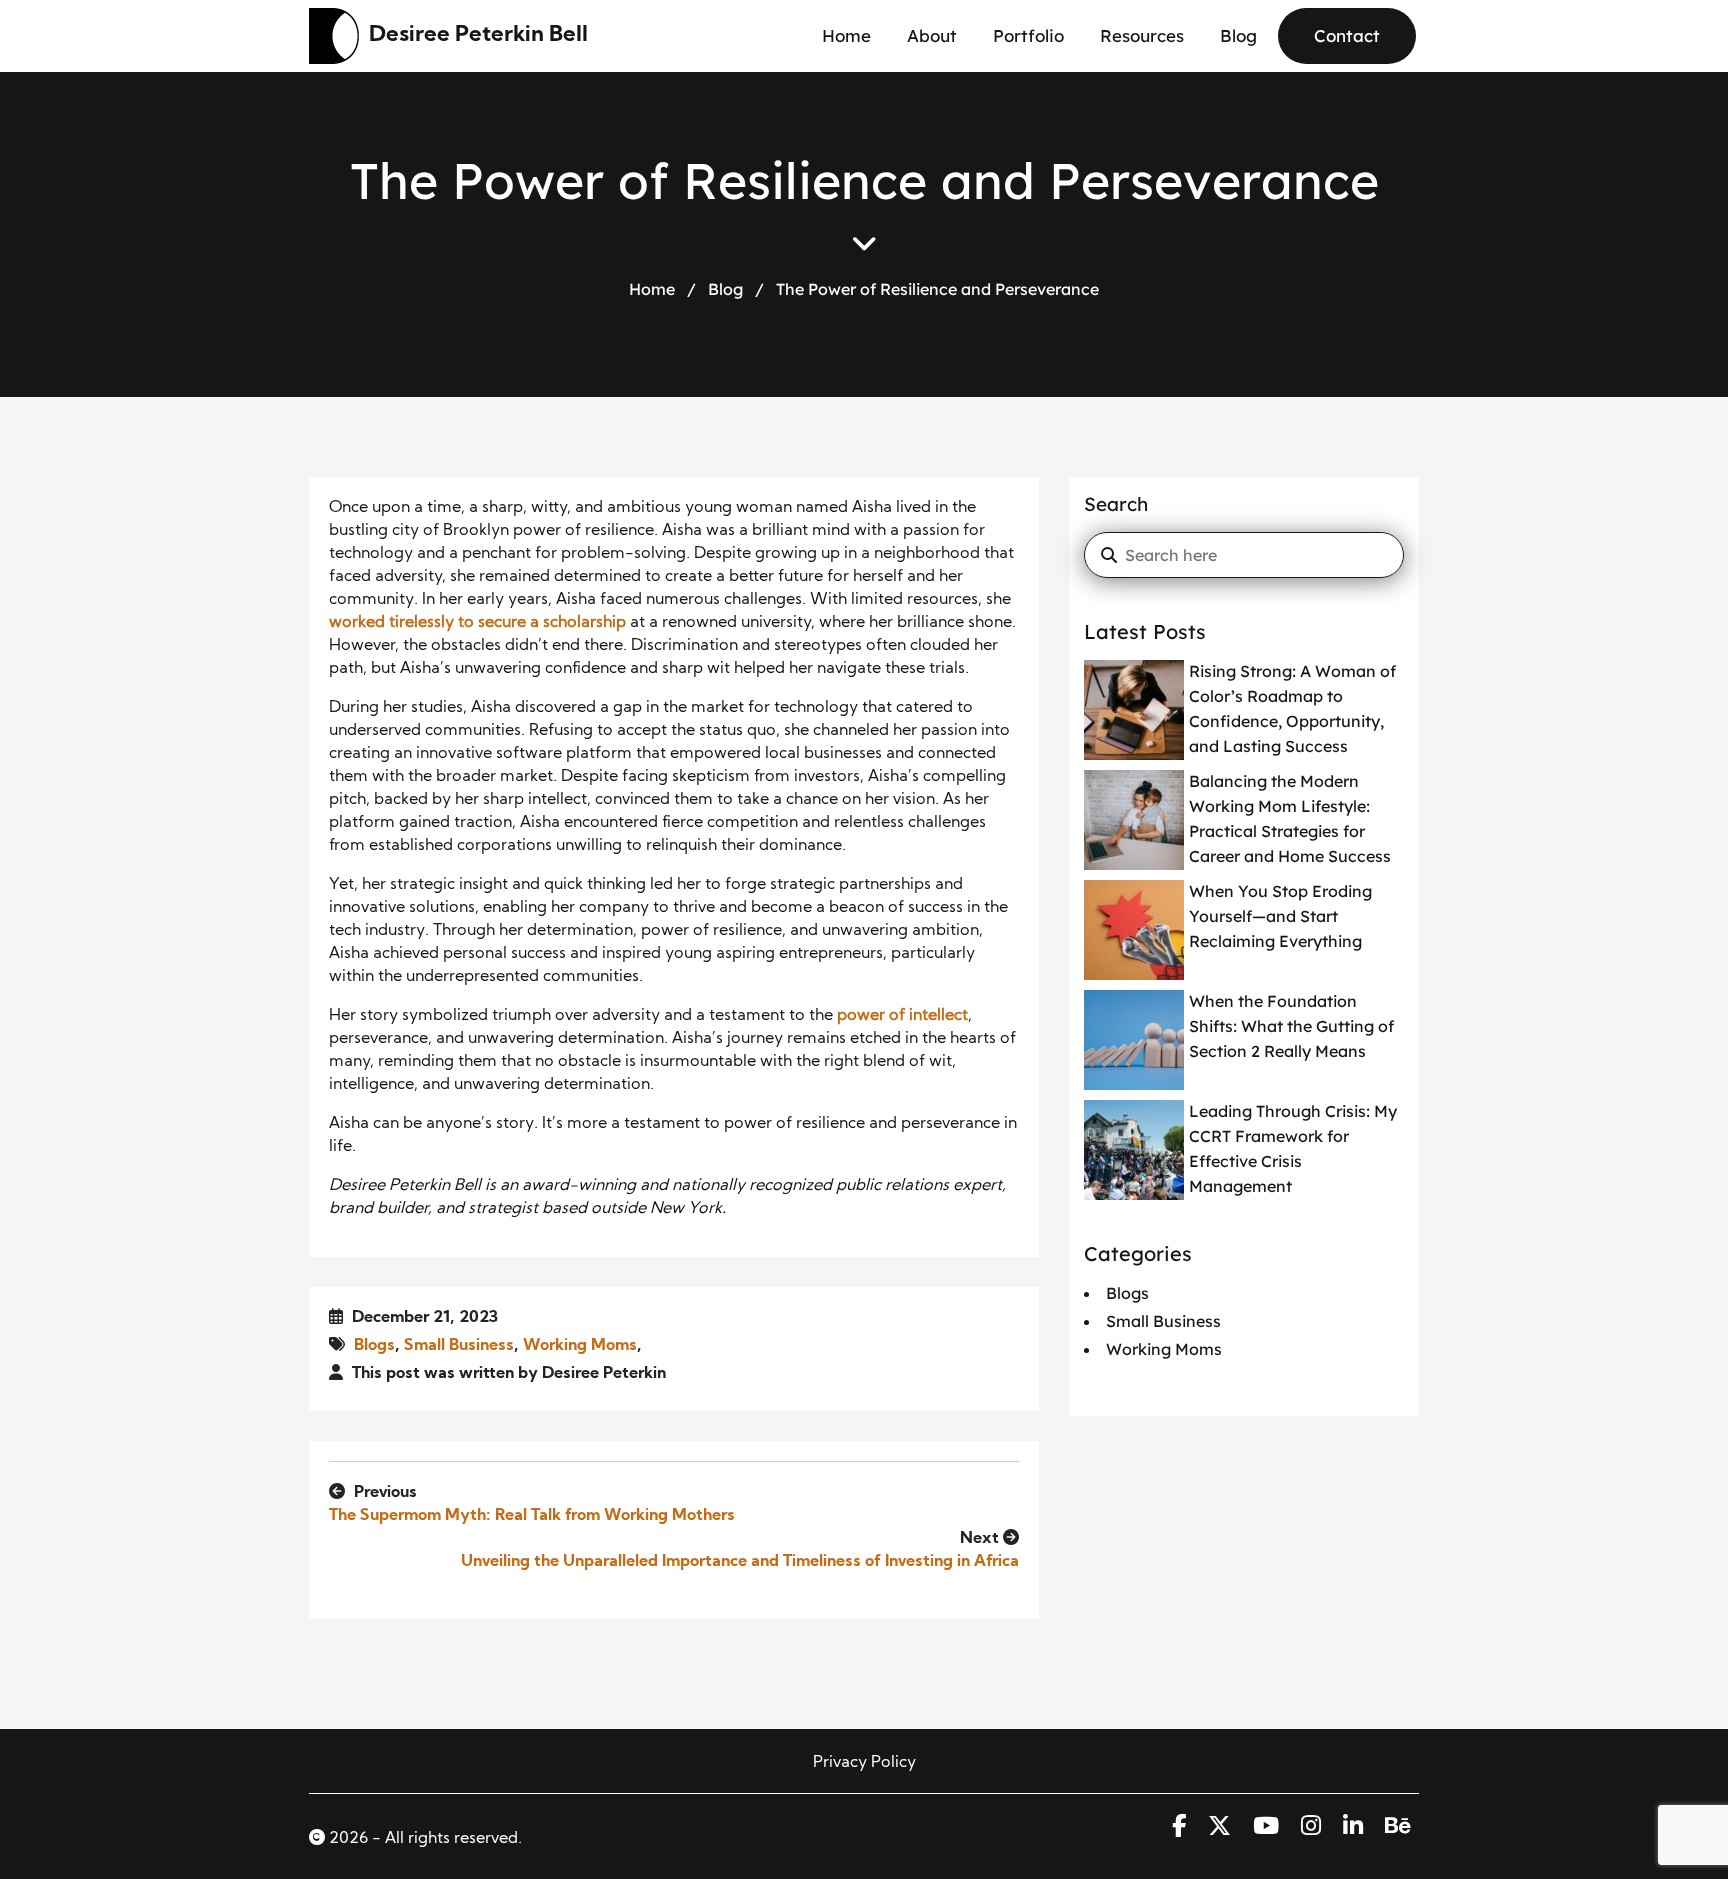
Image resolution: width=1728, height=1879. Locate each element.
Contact (1347, 35)
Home (846, 35)
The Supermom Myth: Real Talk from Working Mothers (532, 1516)
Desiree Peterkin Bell (478, 35)
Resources (1142, 35)
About (932, 35)
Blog (1238, 35)
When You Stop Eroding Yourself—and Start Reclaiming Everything (1280, 916)
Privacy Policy (864, 1763)
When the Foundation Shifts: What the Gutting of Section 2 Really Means (1291, 1026)
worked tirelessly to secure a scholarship (477, 623)
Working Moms (580, 1346)
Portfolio (1028, 35)
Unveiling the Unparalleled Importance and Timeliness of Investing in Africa (740, 1562)
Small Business (459, 1346)
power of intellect (902, 1016)
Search (1116, 504)
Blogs (374, 1346)
